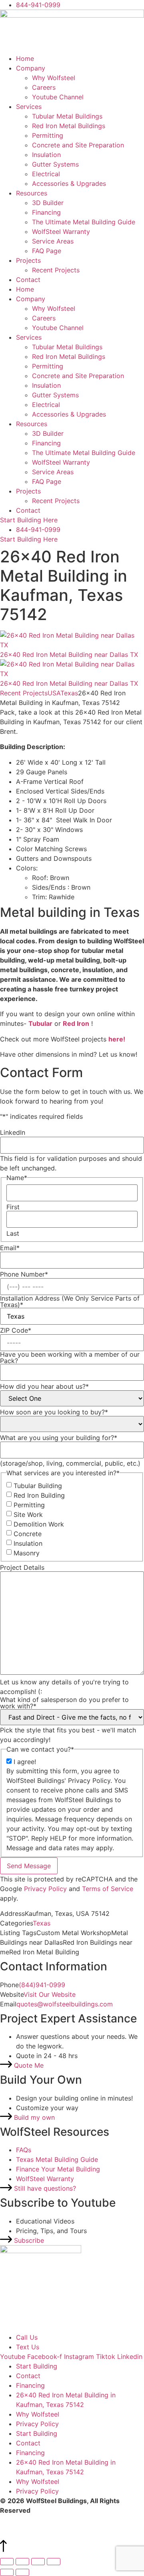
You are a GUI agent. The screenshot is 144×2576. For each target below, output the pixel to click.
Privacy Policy (45, 1889)
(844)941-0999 (42, 1985)
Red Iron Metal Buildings (69, 126)
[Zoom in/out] (7, 2562)
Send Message (29, 1866)
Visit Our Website (50, 1994)
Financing (46, 212)
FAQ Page (47, 251)
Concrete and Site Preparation (78, 145)
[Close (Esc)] (54, 2562)
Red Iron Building (39, 1495)
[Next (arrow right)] (22, 2572)
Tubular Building (38, 1486)
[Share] (38, 2562)
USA (54, 693)
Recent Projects (56, 270)
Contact (28, 280)
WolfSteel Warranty (61, 232)
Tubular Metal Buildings (67, 116)
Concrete (28, 1534)
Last (13, 1233)
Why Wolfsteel (54, 78)
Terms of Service (108, 1889)
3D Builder (48, 203)
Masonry (27, 1553)
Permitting (48, 135)
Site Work (28, 1515)
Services (29, 107)
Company (31, 68)
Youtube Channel (58, 97)
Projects (28, 260)
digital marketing (76, 2520)
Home (25, 58)
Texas (69, 693)
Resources (32, 193)
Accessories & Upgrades (69, 183)
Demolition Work (39, 1524)
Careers (44, 87)
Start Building (37, 2366)
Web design (18, 2520)
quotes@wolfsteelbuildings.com (65, 2004)
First (13, 1207)
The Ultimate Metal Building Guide (84, 222)
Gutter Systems (55, 164)
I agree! (25, 1762)
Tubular (40, 1023)
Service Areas (53, 241)
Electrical (46, 174)
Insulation (46, 155)
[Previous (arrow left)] (7, 2572)
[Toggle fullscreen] (22, 2562)
